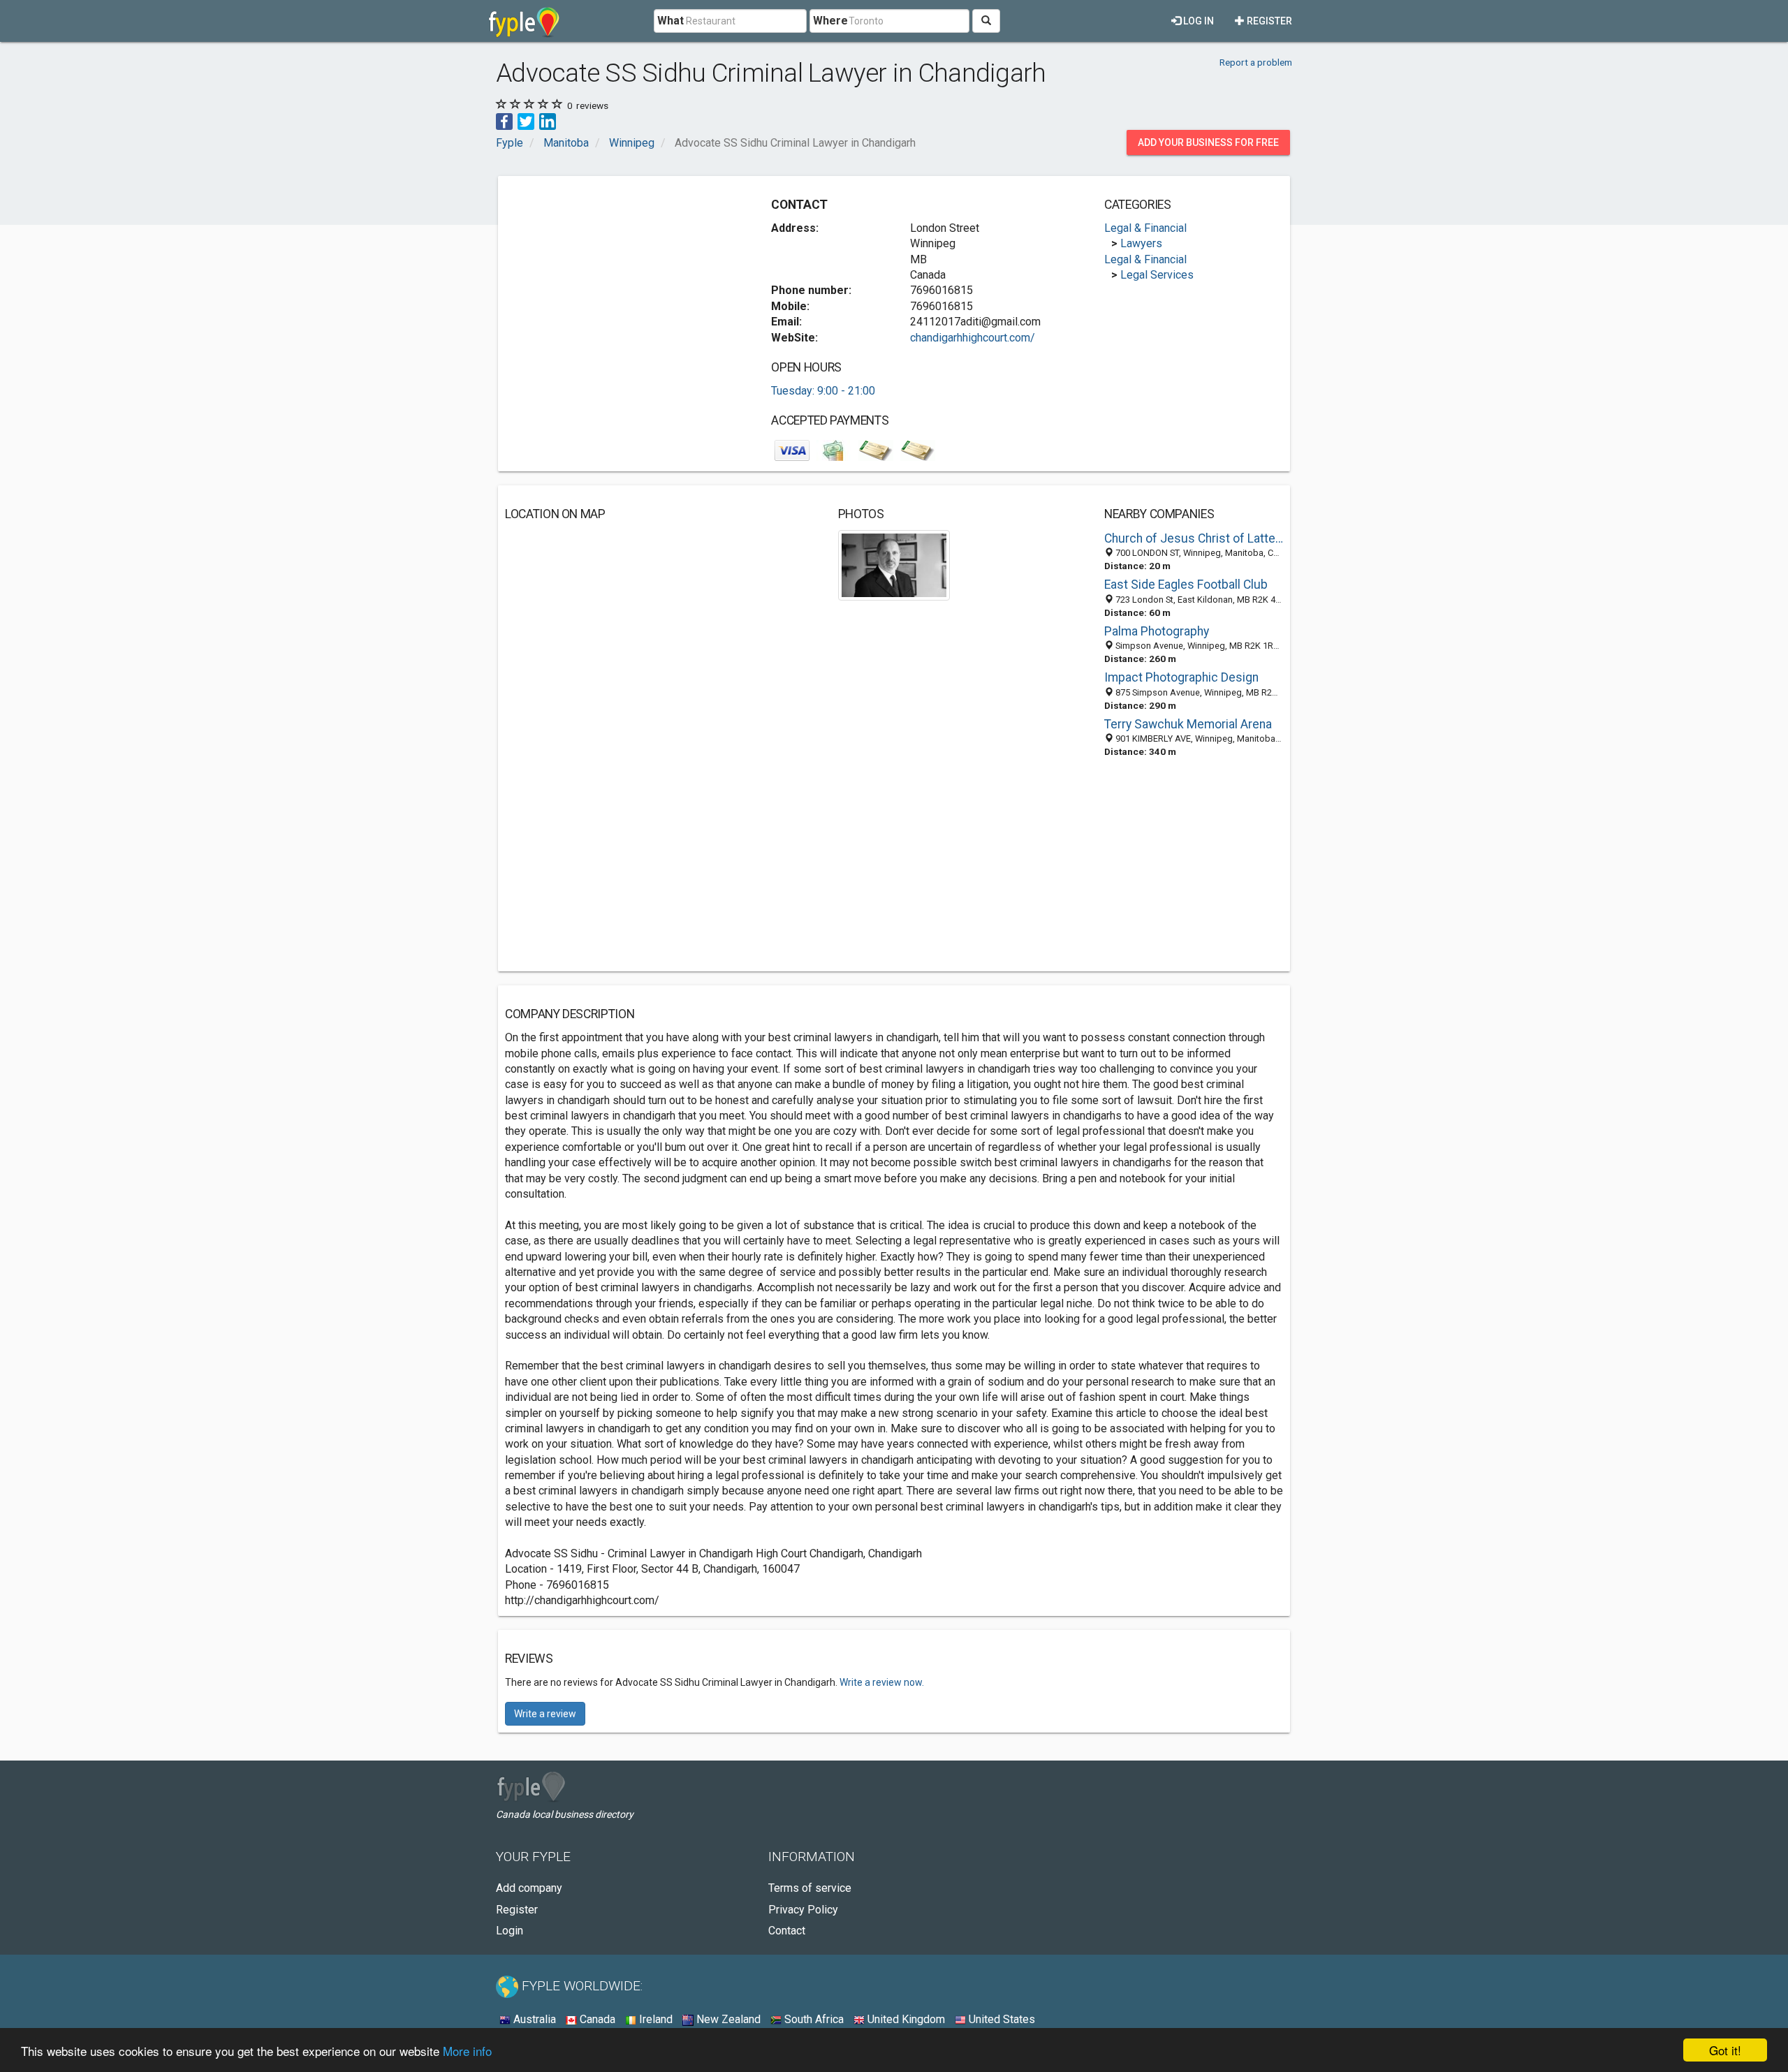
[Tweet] (526, 120)
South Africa (813, 2019)
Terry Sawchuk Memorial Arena (1188, 724)
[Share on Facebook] (504, 120)
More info (467, 2051)
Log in (1197, 21)
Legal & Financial (1145, 228)
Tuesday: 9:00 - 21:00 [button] (823, 391)
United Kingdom (905, 2019)
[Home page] (524, 21)
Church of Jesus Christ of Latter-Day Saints (1194, 538)
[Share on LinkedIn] (548, 120)
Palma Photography (1157, 631)
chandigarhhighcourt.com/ (973, 338)
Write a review (545, 1714)
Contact (787, 1931)
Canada (596, 2019)
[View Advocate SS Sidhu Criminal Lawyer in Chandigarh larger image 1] (894, 564)
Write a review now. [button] (882, 1682)
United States (1001, 2019)
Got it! (1725, 2050)
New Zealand (727, 2019)
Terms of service (810, 1888)
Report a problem (1256, 62)
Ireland (654, 2019)
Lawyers (1141, 243)
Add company (529, 1888)
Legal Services (1157, 275)
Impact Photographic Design (1181, 677)
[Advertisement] (622, 281)
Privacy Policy (803, 1910)
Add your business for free (1208, 142)
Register (1268, 21)
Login (510, 1931)
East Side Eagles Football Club (1186, 585)
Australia (533, 2019)
